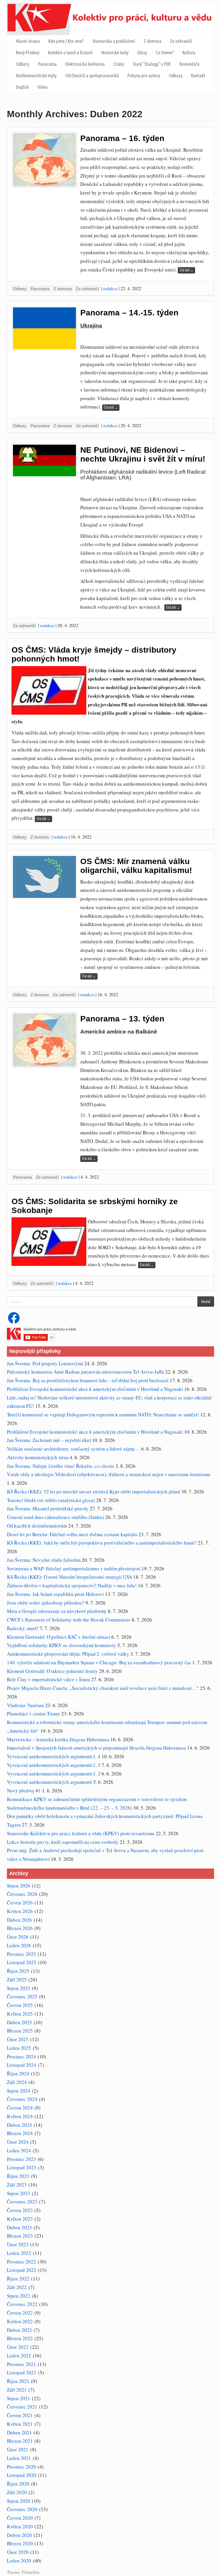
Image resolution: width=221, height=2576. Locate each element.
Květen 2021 (20, 2424)
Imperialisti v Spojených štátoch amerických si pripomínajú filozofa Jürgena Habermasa (96, 1748)
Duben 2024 (19, 2125)
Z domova (153, 41)
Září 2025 (17, 1980)
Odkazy (176, 75)
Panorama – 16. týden (122, 138)
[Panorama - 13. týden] (44, 1040)
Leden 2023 (19, 2253)
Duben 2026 (19, 1920)
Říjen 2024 (18, 2073)
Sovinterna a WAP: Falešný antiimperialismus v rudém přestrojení (74, 1568)
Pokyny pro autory (144, 75)
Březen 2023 (20, 2236)
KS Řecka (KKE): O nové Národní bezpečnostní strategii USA (69, 1577)
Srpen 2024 (19, 2091)
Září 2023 (17, 2185)
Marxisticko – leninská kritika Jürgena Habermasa (58, 1739)
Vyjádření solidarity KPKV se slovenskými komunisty (62, 1645)
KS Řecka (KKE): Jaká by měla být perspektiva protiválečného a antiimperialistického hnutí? (102, 1543)
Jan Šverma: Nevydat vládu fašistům (44, 1560)
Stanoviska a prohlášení (114, 41)
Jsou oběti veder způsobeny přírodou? (46, 1603)
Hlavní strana (28, 41)
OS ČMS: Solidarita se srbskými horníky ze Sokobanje (95, 1206)
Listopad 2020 (22, 2475)
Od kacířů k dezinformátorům (37, 1526)
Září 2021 (17, 2390)
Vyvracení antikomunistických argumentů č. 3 (54, 1765)
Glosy (142, 52)
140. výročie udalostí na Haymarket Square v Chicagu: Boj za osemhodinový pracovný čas (99, 1662)
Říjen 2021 (18, 2381)
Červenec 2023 (22, 2202)
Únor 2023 (18, 2244)
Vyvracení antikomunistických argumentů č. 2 (54, 1774)
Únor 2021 (18, 2449)
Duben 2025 (19, 2022)
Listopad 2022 (22, 2270)
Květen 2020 (20, 2526)
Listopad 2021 (22, 2372)
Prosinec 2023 (21, 2159)
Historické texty (115, 52)
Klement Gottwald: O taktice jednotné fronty (52, 1671)
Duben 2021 (19, 2433)
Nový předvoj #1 (24, 1791)
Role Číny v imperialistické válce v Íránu (48, 1679)
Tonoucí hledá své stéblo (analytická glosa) (51, 1500)
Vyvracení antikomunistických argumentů (49, 1782)
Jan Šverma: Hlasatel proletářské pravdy (48, 1508)
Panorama (47, 64)
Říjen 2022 (18, 2279)
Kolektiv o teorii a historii (70, 52)
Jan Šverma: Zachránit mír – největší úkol (49, 1440)
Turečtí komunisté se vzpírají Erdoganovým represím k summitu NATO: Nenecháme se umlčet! (103, 1415)
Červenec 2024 (22, 2099)
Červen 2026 (20, 1903)
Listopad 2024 (22, 2065)
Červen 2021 (20, 2415)
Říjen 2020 (18, 2484)
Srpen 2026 (19, 1886)
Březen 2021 (20, 2441)
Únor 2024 (18, 2142)
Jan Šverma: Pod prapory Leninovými (45, 1363)
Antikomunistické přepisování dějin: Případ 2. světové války (68, 1654)
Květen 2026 (20, 1911)
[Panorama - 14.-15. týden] (44, 328)
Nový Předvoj (28, 52)
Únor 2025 (18, 2039)
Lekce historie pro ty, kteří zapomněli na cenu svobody (63, 1842)
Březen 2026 (20, 1928)
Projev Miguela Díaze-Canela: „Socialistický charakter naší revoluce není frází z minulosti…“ (103, 1688)
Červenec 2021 (22, 2407)
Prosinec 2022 (21, 2262)
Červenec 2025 (22, 1996)
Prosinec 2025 (21, 1954)
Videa (42, 87)
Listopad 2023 (22, 2167)
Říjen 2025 (18, 1971)
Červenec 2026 (22, 1894)
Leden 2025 (19, 2048)
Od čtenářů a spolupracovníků (92, 75)
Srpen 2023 (19, 2193)
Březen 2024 (20, 2133)
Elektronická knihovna (85, 64)
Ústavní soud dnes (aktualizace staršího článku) (56, 1517)
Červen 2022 (20, 2313)
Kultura (189, 52)
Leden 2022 (19, 2356)
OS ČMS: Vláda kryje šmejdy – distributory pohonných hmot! (94, 654)
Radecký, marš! (23, 1628)
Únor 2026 (18, 1937)
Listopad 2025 (22, 1962)
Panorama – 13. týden (122, 1019)
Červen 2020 (20, 2518)
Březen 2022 (20, 2338)
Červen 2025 (20, 2005)
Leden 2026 (19, 1945)
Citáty (119, 64)
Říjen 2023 (18, 2176)
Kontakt (198, 75)
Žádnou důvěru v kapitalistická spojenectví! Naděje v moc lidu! (72, 1585)
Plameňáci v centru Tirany (34, 1714)
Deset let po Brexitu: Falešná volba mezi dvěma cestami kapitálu (72, 1534)
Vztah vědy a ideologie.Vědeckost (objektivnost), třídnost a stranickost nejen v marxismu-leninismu (109, 1474)
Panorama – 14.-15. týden (129, 313)
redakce (110, 288)
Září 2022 (17, 2287)
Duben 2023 (19, 2227)
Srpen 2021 (19, 2398)
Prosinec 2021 (21, 2364)
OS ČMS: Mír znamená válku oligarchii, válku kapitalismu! (136, 866)
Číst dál (186, 270)
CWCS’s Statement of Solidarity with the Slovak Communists (69, 1620)
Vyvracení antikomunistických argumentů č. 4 (54, 1756)
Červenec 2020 (22, 2509)
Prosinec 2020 (21, 2467)
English (22, 87)
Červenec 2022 (22, 2304)
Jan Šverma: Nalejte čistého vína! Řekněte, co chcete (61, 1466)
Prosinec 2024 (21, 2057)
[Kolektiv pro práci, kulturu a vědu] (110, 18)
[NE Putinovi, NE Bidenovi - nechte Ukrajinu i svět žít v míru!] (44, 460)
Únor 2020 (18, 2552)
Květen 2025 (20, 2014)
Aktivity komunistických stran (38, 1457)
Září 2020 (17, 2492)
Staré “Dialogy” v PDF (152, 64)
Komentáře (189, 64)
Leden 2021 (19, 2458)
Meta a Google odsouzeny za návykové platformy (57, 1611)
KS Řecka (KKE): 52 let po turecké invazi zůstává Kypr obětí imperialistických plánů (94, 1492)
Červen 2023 (20, 2210)
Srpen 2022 (19, 2296)
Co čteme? (165, 52)
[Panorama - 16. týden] (44, 160)
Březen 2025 (20, 2031)
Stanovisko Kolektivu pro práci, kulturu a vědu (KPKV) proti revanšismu (81, 1833)
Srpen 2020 (19, 2501)
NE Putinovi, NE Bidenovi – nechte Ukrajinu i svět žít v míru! (143, 454)
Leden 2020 (19, 2561)
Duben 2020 (19, 2535)
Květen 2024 (20, 2116)
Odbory (23, 64)
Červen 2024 (20, 2108)
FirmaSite (31, 2572)
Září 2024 (17, 2082)
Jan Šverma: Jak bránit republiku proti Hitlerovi (55, 1594)
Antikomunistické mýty (36, 75)
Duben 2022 (19, 2330)
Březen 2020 (20, 2543)
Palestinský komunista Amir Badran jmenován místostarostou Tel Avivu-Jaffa (85, 1372)
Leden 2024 (19, 2150)
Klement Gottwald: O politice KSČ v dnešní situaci (59, 1637)
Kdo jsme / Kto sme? (66, 41)
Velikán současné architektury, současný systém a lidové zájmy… (74, 1449)
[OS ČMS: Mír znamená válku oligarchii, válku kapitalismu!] (44, 877)
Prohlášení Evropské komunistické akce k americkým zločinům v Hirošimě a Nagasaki (95, 1389)
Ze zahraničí (181, 41)
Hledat (206, 1302)
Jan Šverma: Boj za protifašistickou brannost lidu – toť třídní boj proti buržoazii (88, 1380)
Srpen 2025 (19, 1988)
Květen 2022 (20, 2321)
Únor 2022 (18, 2347)
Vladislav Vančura (25, 1705)
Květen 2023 (20, 2219)
